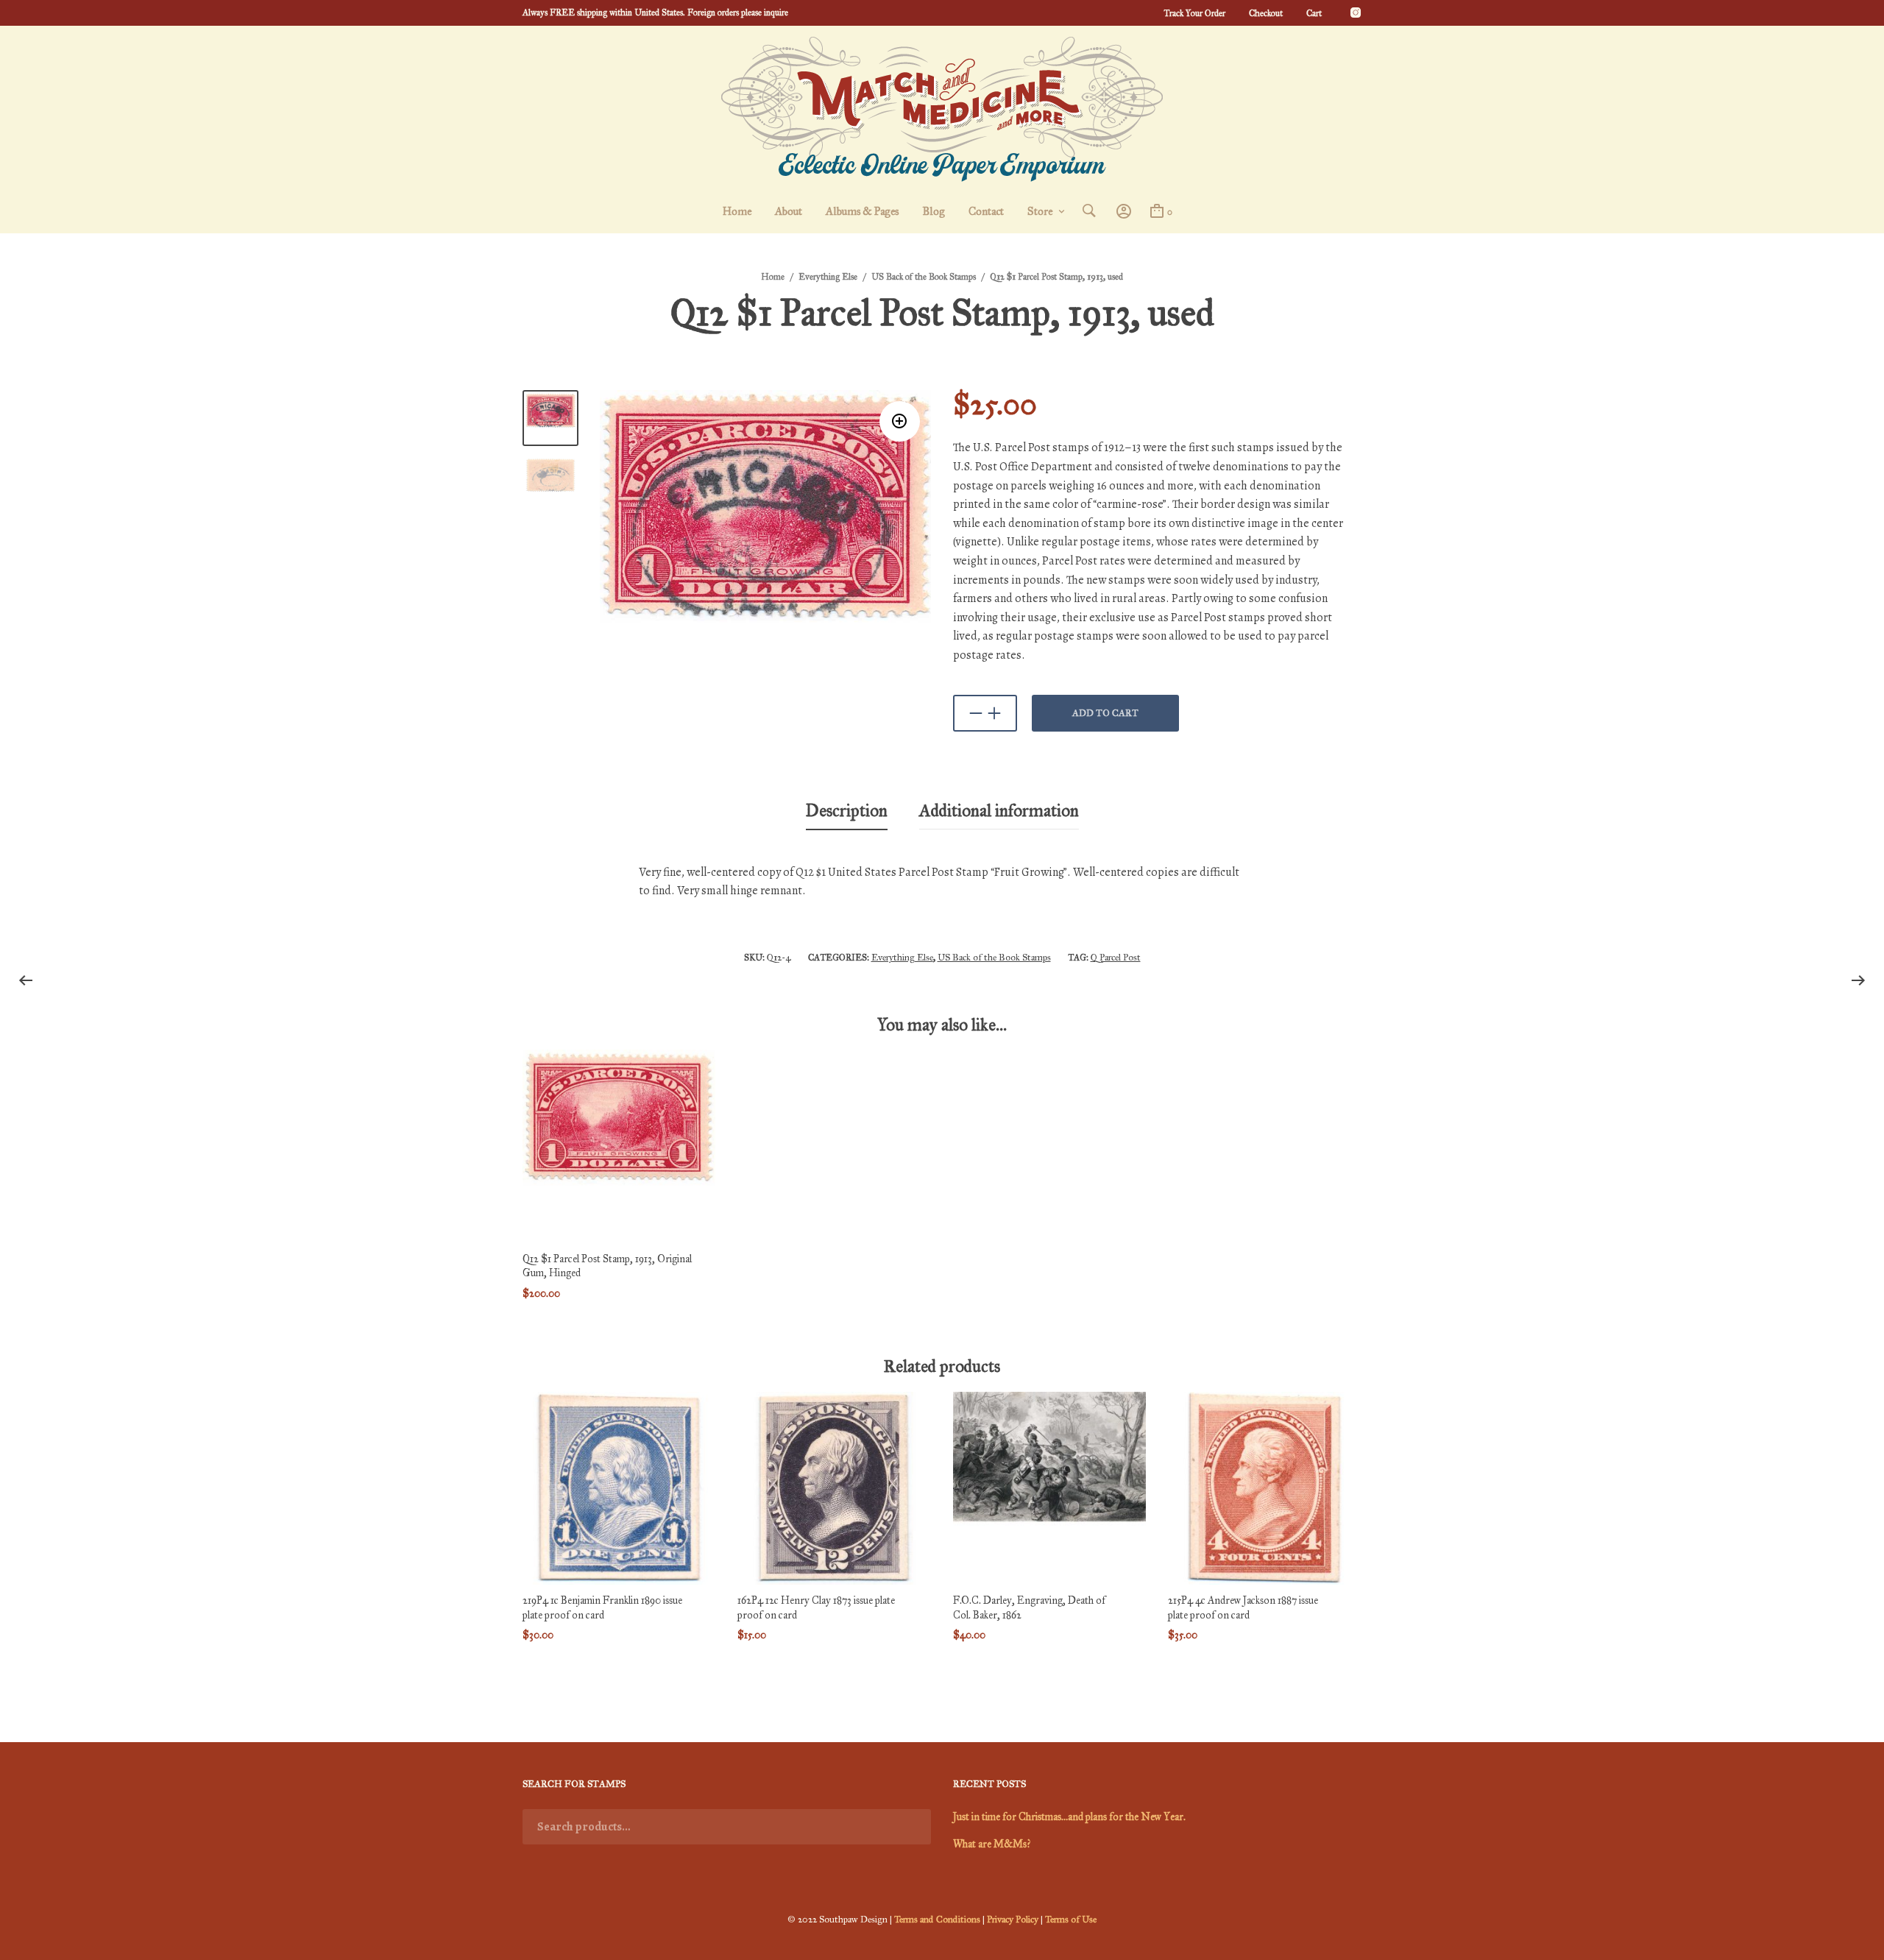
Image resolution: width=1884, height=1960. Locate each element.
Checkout (1266, 13)
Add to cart (1105, 713)
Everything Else (828, 277)
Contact (986, 211)
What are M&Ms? (992, 1844)
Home (737, 211)
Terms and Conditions (937, 1920)
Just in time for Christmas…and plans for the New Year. (1069, 1817)
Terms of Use (1071, 1920)
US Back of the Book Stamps (924, 277)
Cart (1314, 13)
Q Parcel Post (1116, 958)
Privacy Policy (1013, 1920)
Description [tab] (847, 810)
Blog (934, 211)
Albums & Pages (862, 211)
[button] (900, 421)
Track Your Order (1194, 13)
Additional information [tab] (999, 810)
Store (1040, 211)
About (789, 211)
